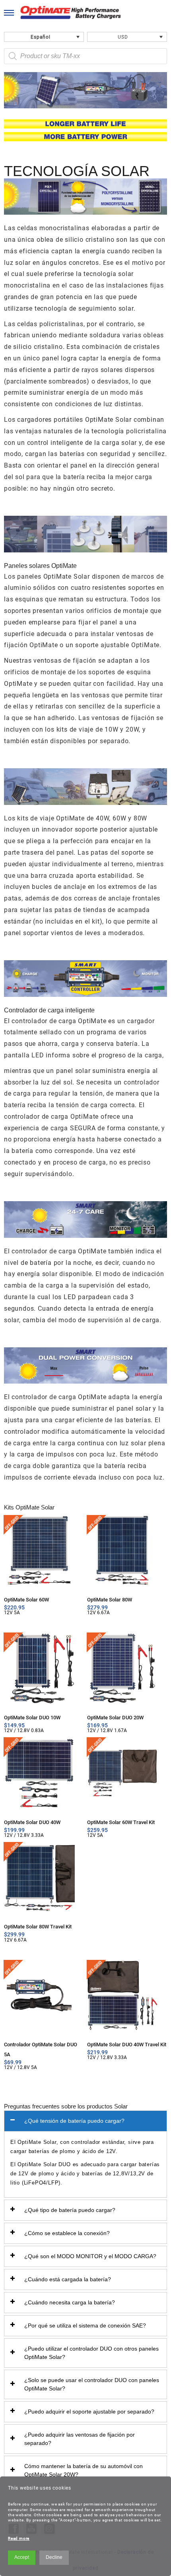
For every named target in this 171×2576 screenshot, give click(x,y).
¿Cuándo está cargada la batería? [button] (68, 2279)
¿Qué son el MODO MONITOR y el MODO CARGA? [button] (90, 2256)
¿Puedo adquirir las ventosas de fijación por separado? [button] (80, 2439)
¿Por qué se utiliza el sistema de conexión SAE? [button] (85, 2325)
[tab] (85, 2121)
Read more (19, 2538)
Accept (22, 2557)
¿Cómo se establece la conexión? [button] (67, 2233)
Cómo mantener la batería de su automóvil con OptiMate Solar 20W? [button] (84, 2470)
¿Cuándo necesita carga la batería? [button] (70, 2302)
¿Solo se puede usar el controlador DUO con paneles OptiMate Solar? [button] (92, 2384)
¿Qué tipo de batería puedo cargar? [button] (70, 2210)
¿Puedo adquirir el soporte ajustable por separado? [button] (89, 2412)
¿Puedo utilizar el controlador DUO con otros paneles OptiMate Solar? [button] (91, 2353)
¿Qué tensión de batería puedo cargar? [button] (74, 2121)
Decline (54, 2557)
